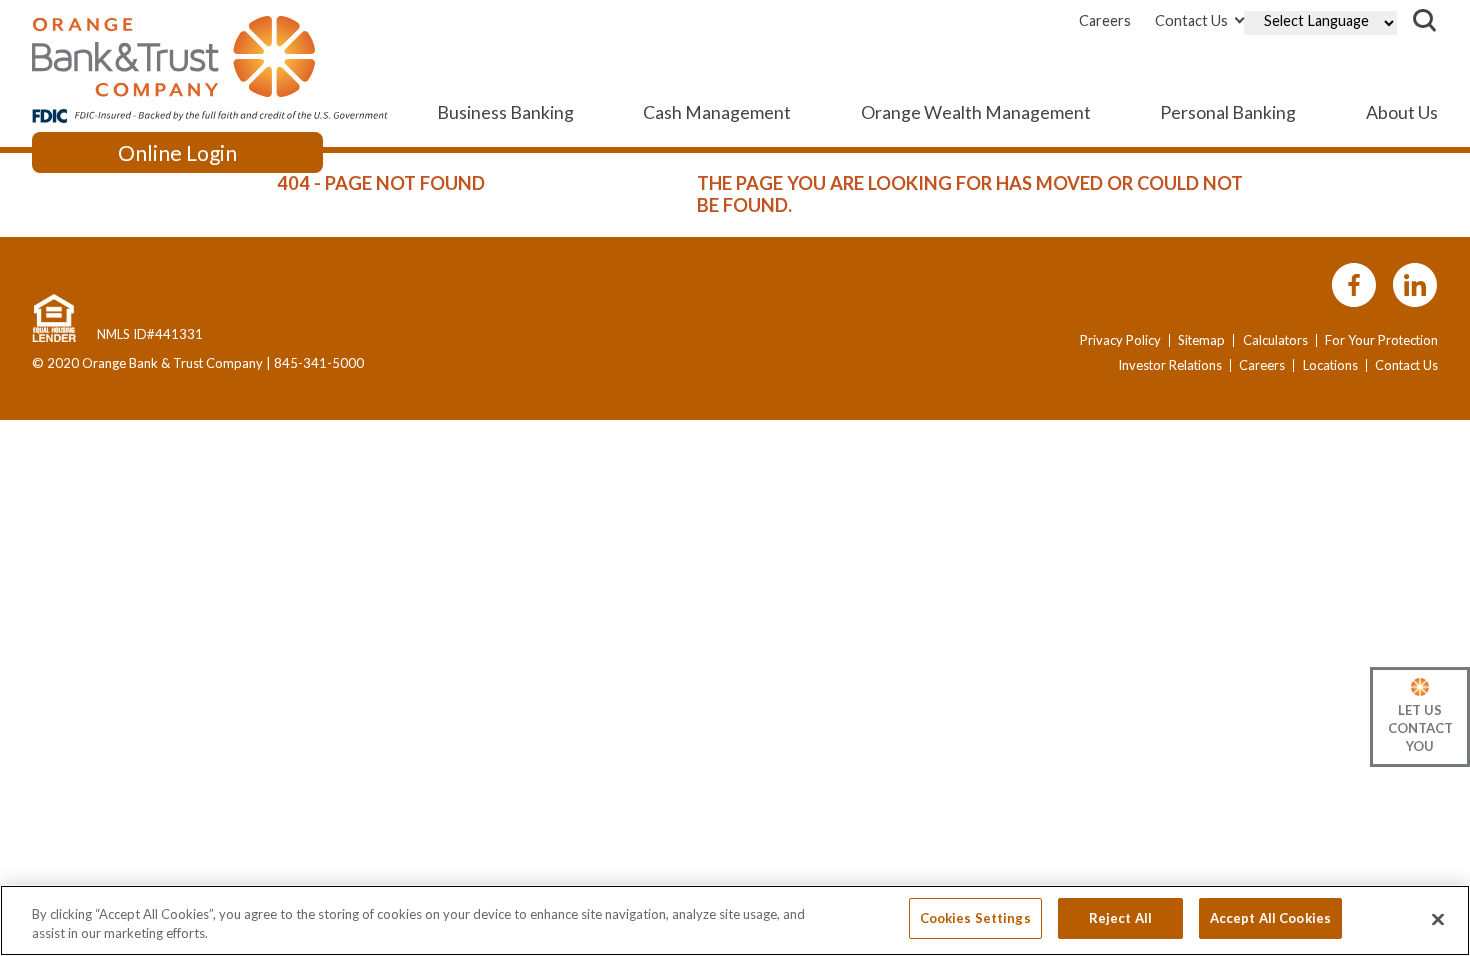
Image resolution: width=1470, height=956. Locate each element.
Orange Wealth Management (976, 112)
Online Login (177, 152)
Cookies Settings (975, 918)
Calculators (1275, 340)
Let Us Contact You (1420, 728)
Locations (1330, 365)
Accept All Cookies (1270, 918)
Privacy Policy (1120, 340)
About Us (1402, 112)
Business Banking (505, 112)
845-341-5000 (319, 363)
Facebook (1354, 285)
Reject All (1120, 918)
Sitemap (1201, 340)
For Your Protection (1381, 340)
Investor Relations (1170, 365)
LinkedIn (1414, 285)
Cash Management (717, 112)
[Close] (1438, 919)
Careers (1105, 20)
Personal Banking (1228, 112)
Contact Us (1191, 20)
